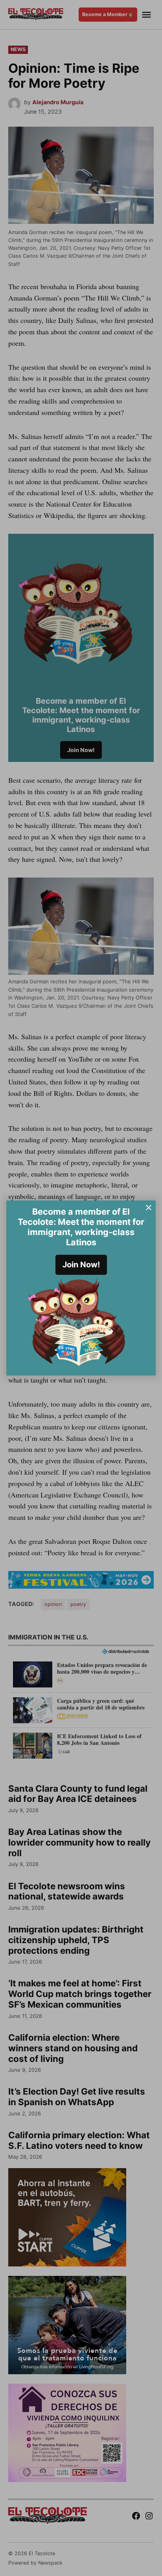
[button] (81, 1288)
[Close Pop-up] (149, 1208)
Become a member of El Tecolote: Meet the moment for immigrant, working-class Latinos (81, 1227)
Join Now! (81, 1265)
